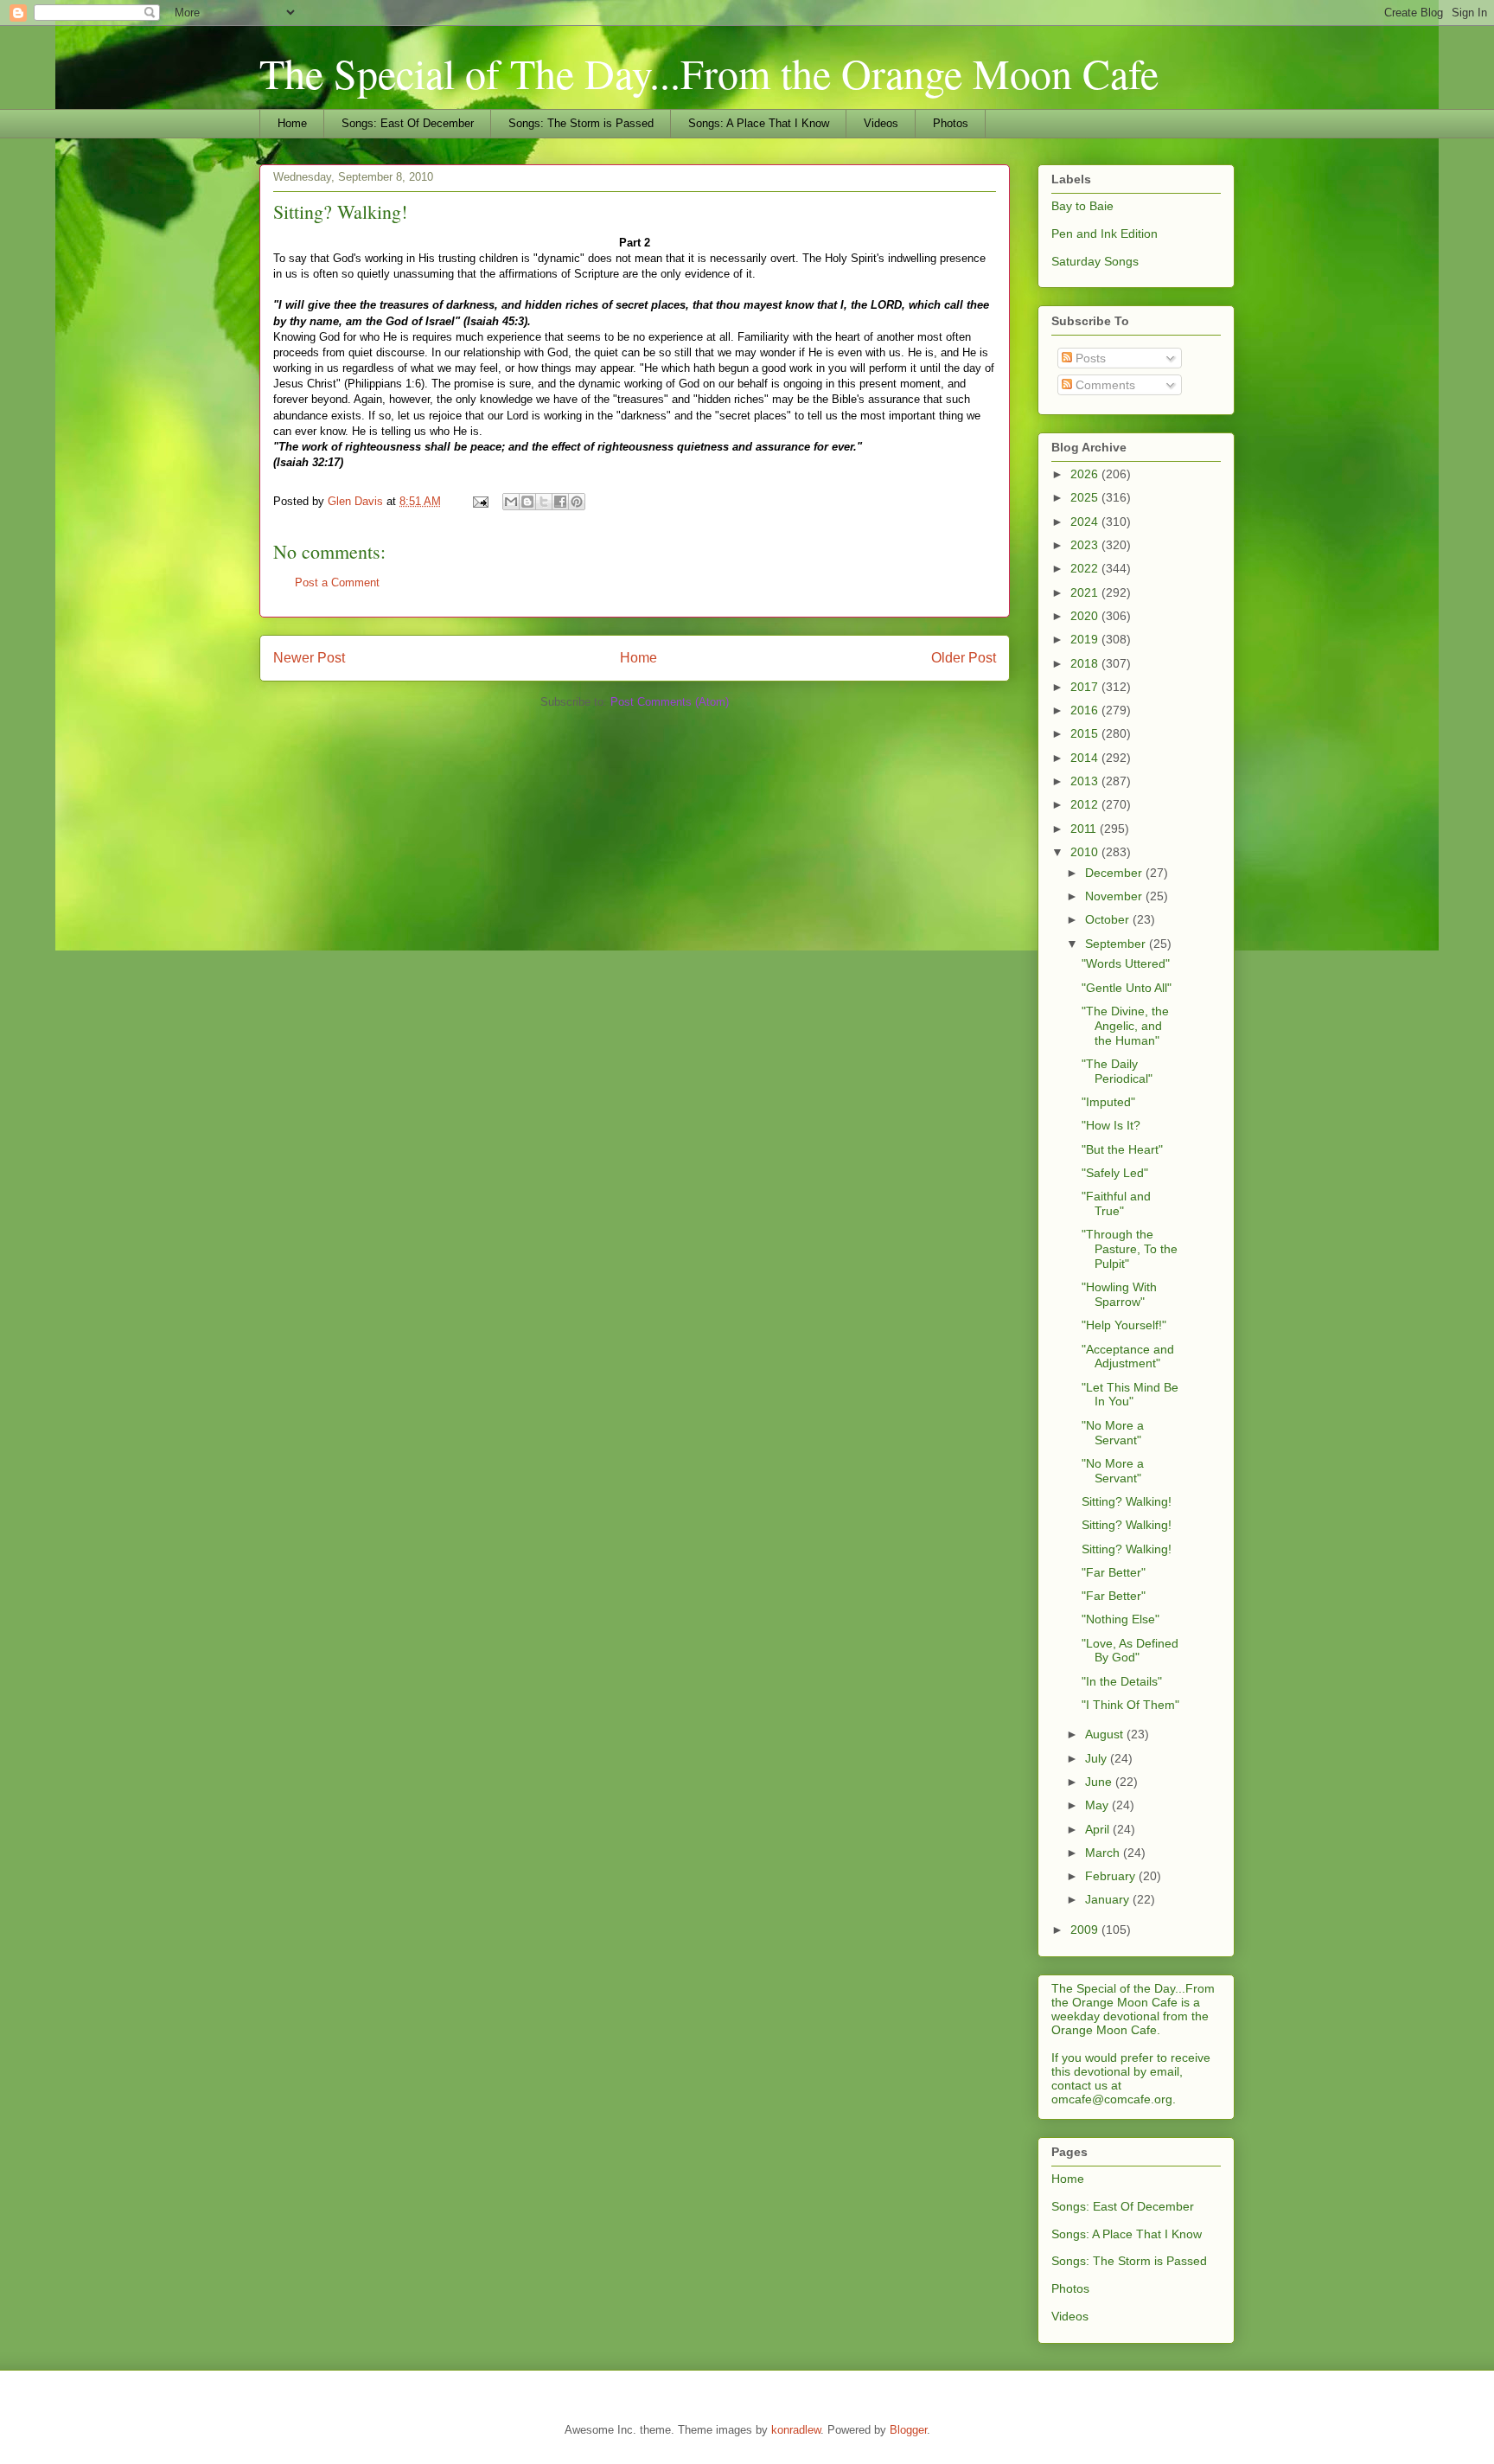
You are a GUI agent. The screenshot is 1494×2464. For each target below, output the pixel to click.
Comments (1104, 385)
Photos (951, 123)
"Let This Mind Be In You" (1130, 1395)
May (1098, 1805)
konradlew (796, 2430)
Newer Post (309, 658)
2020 (1086, 616)
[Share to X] (544, 502)
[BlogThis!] (527, 502)
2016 (1086, 710)
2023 (1086, 545)
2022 (1086, 568)
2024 (1086, 522)
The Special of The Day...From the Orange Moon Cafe (709, 73)
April (1099, 1829)
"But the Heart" (1122, 1149)
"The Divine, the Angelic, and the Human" (1125, 1026)
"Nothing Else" (1120, 1619)
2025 (1086, 497)
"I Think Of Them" (1130, 1705)
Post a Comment (337, 582)
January (1109, 1899)
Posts (1089, 358)
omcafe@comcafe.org (1112, 2099)
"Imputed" (1108, 1102)
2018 (1086, 663)
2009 (1086, 1930)
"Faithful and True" (1116, 1203)
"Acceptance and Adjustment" (1128, 1357)
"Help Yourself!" (1124, 1325)
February (1112, 1876)
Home (292, 123)
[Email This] (511, 502)
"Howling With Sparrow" (1119, 1294)
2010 (1086, 852)
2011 (1085, 829)
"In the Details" (1122, 1681)
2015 (1086, 733)
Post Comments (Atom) (670, 702)
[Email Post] (479, 501)
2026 (1086, 474)
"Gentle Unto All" (1127, 988)
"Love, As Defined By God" (1130, 1651)
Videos (881, 123)
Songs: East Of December (408, 123)
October (1109, 919)
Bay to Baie (1082, 206)
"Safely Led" (1115, 1173)
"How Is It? (1111, 1125)
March (1104, 1853)
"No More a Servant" (1113, 1433)
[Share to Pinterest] (577, 502)
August (1106, 1734)
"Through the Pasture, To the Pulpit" (1130, 1249)
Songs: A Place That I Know (759, 123)
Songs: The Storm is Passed (581, 123)
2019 (1086, 639)
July (1098, 1758)
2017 (1086, 687)
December (1115, 873)
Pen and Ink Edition (1105, 234)
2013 (1086, 781)
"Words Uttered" (1126, 963)
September (1117, 944)
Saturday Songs (1095, 261)
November (1115, 896)
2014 (1086, 758)
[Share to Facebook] (560, 502)
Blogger (908, 2430)
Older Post (964, 658)
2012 (1086, 804)
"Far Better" (1114, 1572)
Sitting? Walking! (1127, 1501)
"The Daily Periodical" (1117, 1071)
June (1100, 1782)
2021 (1086, 592)
